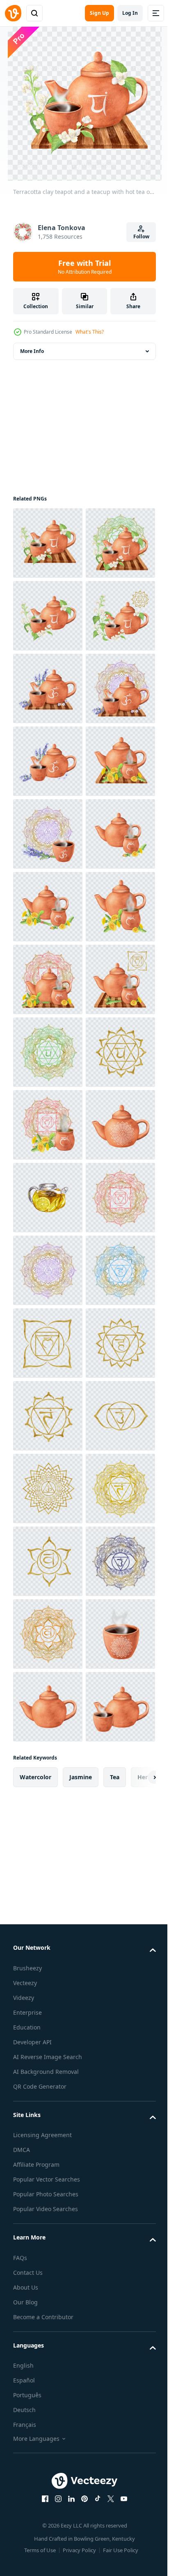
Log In (130, 13)
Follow (141, 236)
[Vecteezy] (13, 13)
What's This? (90, 332)
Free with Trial (85, 267)
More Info (32, 351)
